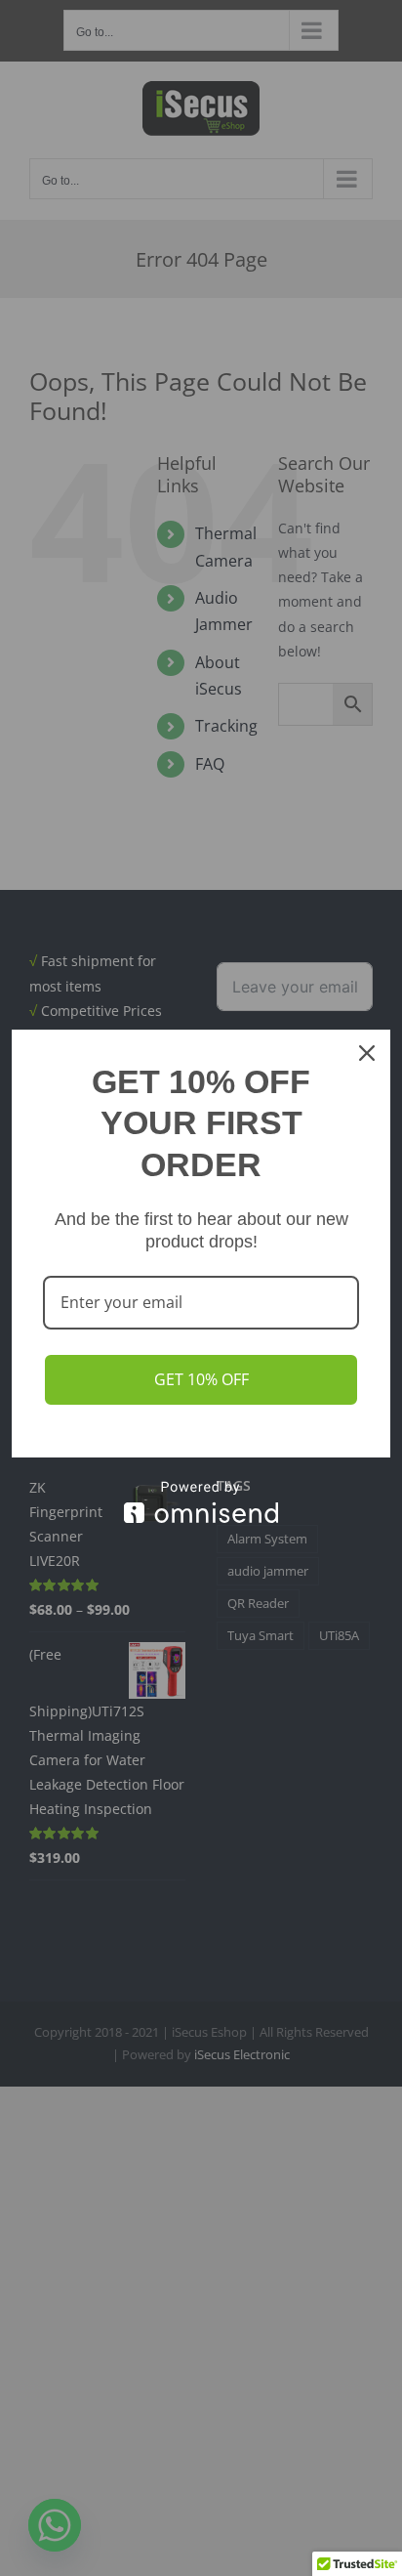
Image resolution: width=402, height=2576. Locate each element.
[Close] (367, 1053)
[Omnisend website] (201, 1502)
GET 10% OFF (201, 1379)
